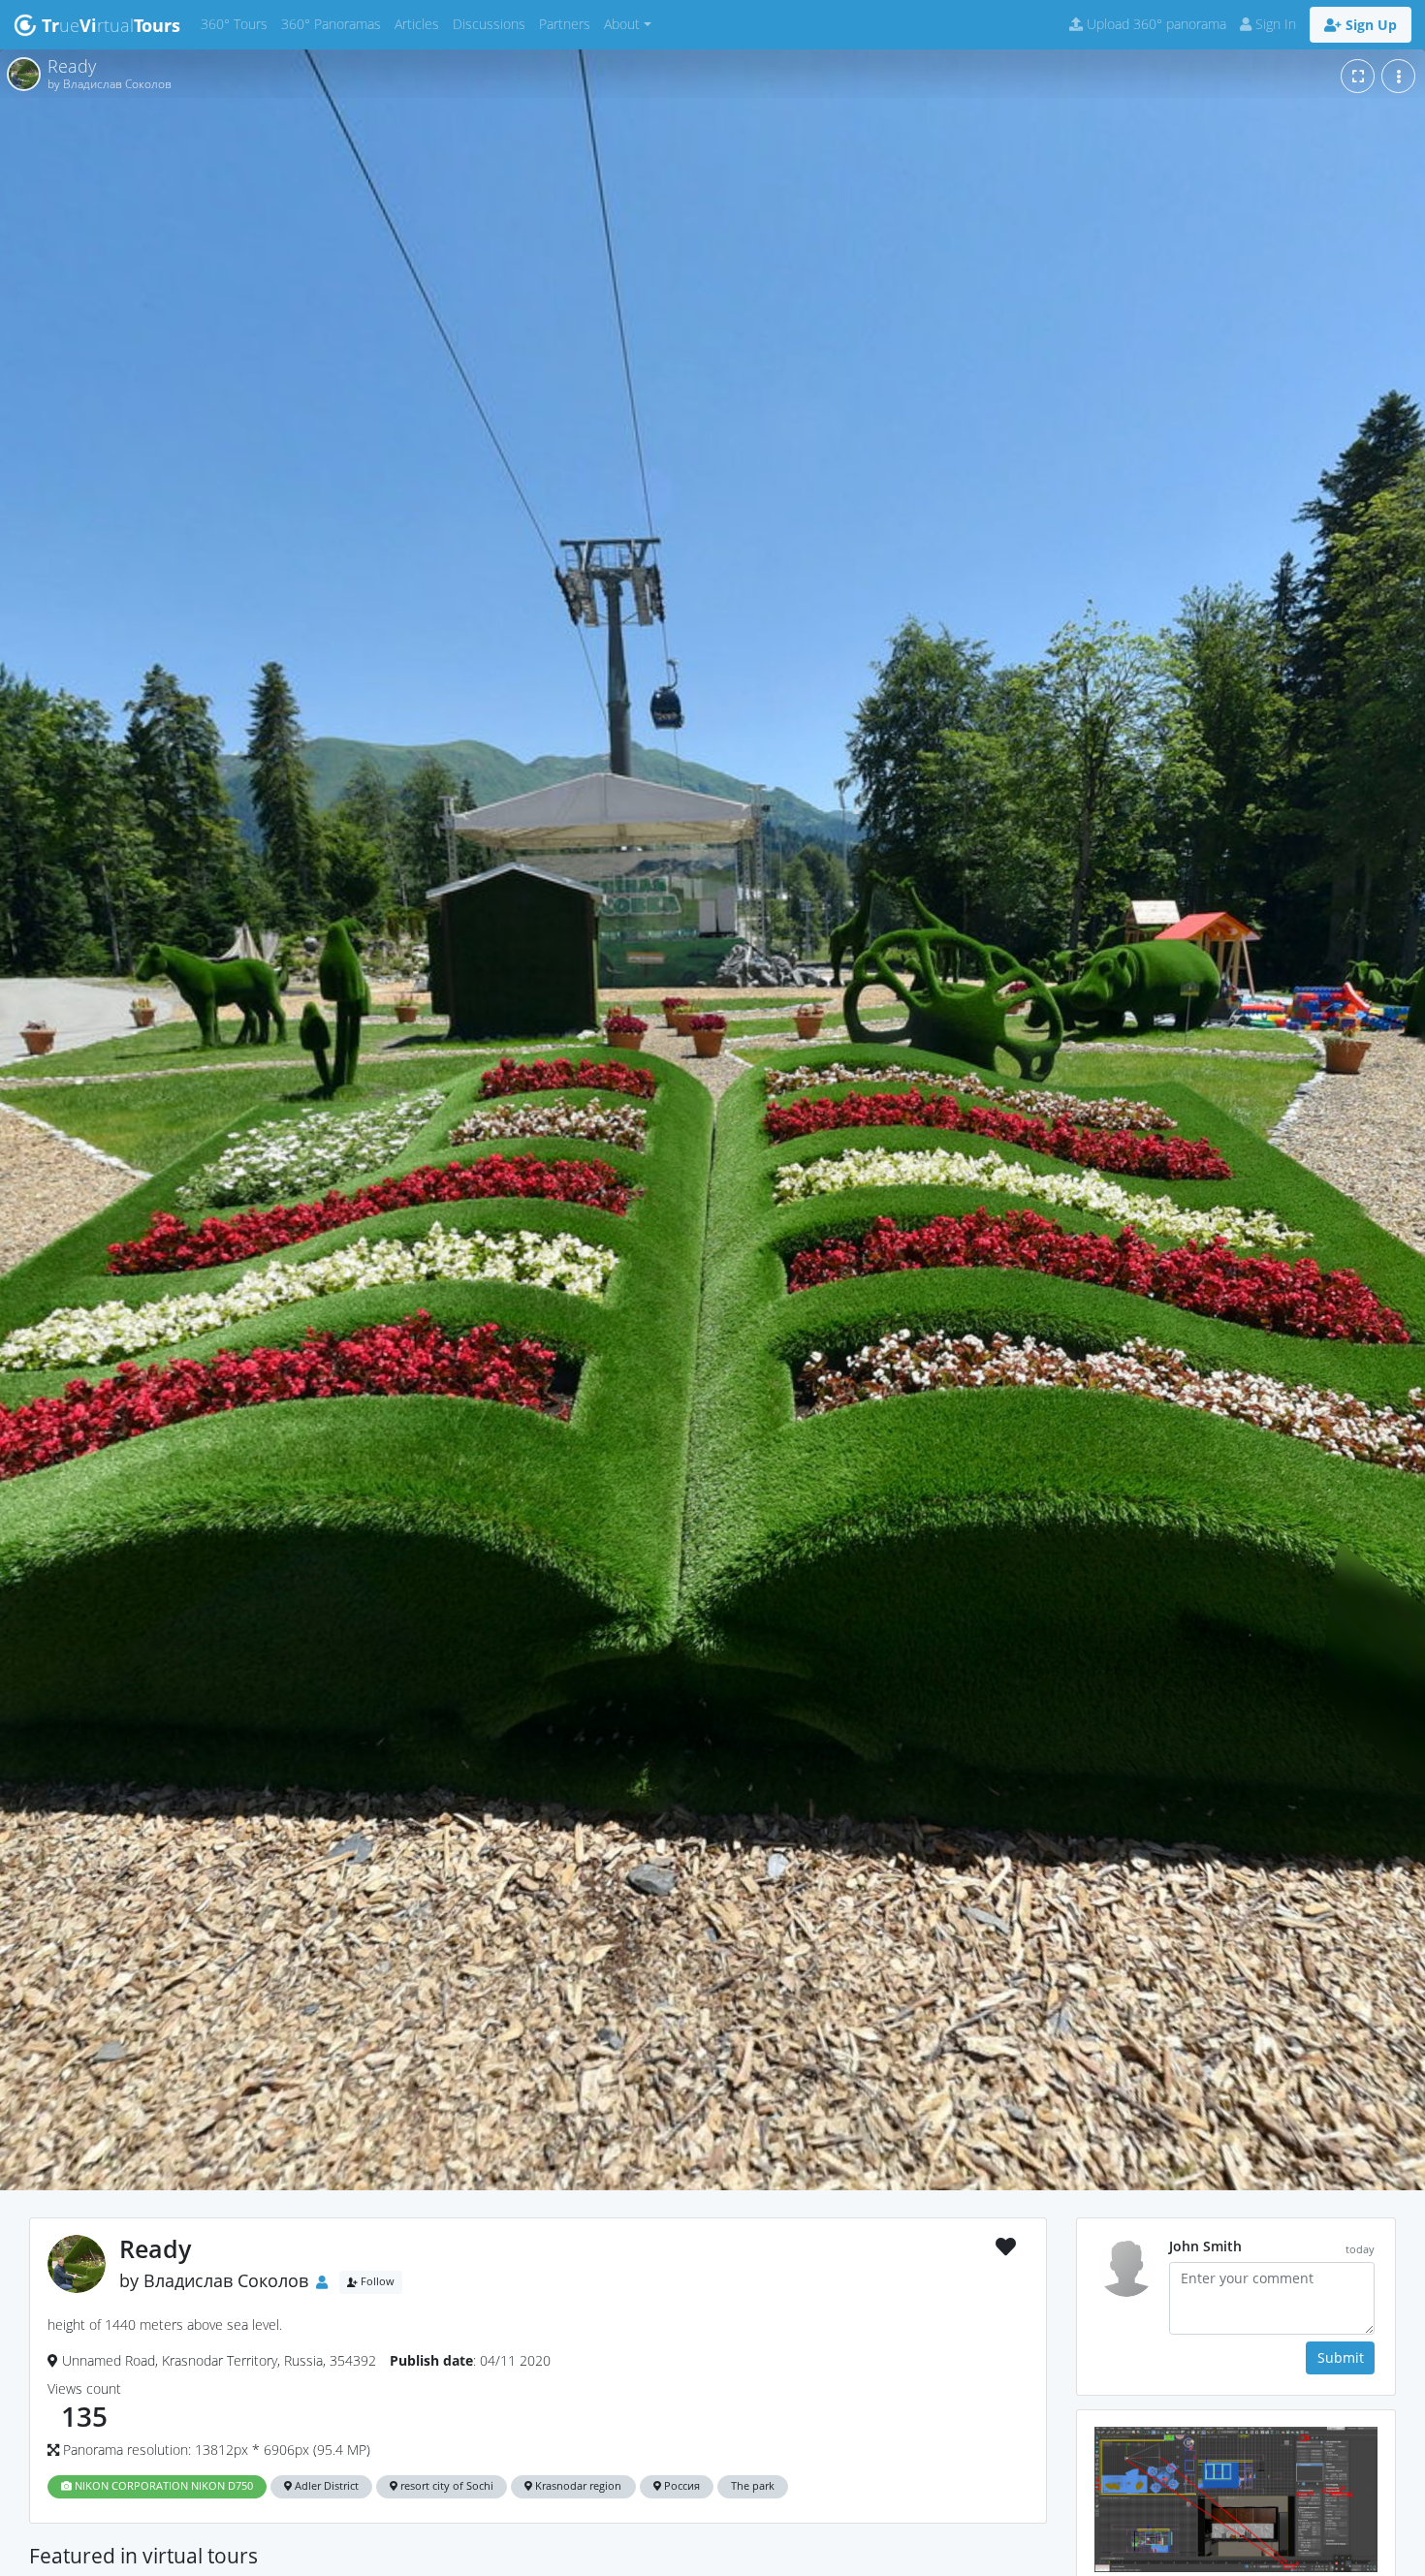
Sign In (1274, 24)
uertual (111, 25)
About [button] (622, 24)
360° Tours (237, 23)
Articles (420, 23)
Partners (568, 23)
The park (753, 2486)
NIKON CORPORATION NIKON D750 (162, 2486)
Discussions (492, 23)
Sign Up (1369, 25)
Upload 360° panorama (1155, 24)
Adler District (325, 2486)
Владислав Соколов (226, 2280)
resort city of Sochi (445, 2486)
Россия (681, 2486)
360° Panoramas (334, 23)
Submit (1341, 2357)
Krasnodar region (577, 2486)
